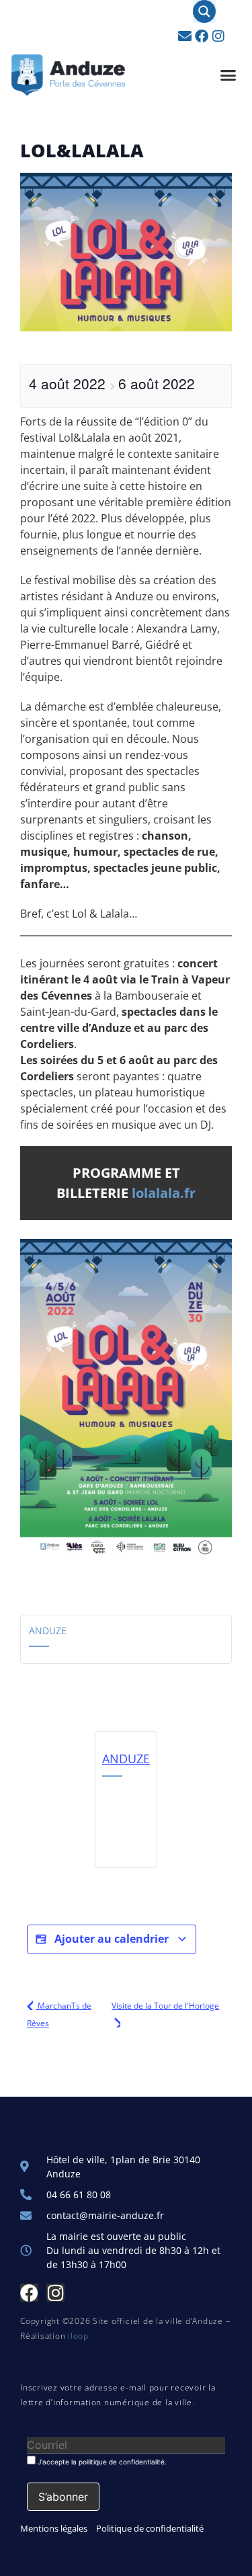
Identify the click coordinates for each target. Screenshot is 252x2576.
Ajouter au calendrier (112, 1939)
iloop (78, 2336)
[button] (228, 75)
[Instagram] (218, 36)
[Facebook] (202, 36)
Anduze (48, 1631)
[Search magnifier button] (204, 11)
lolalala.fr (164, 1193)
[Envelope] (185, 36)
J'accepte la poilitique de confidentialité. (101, 2461)
